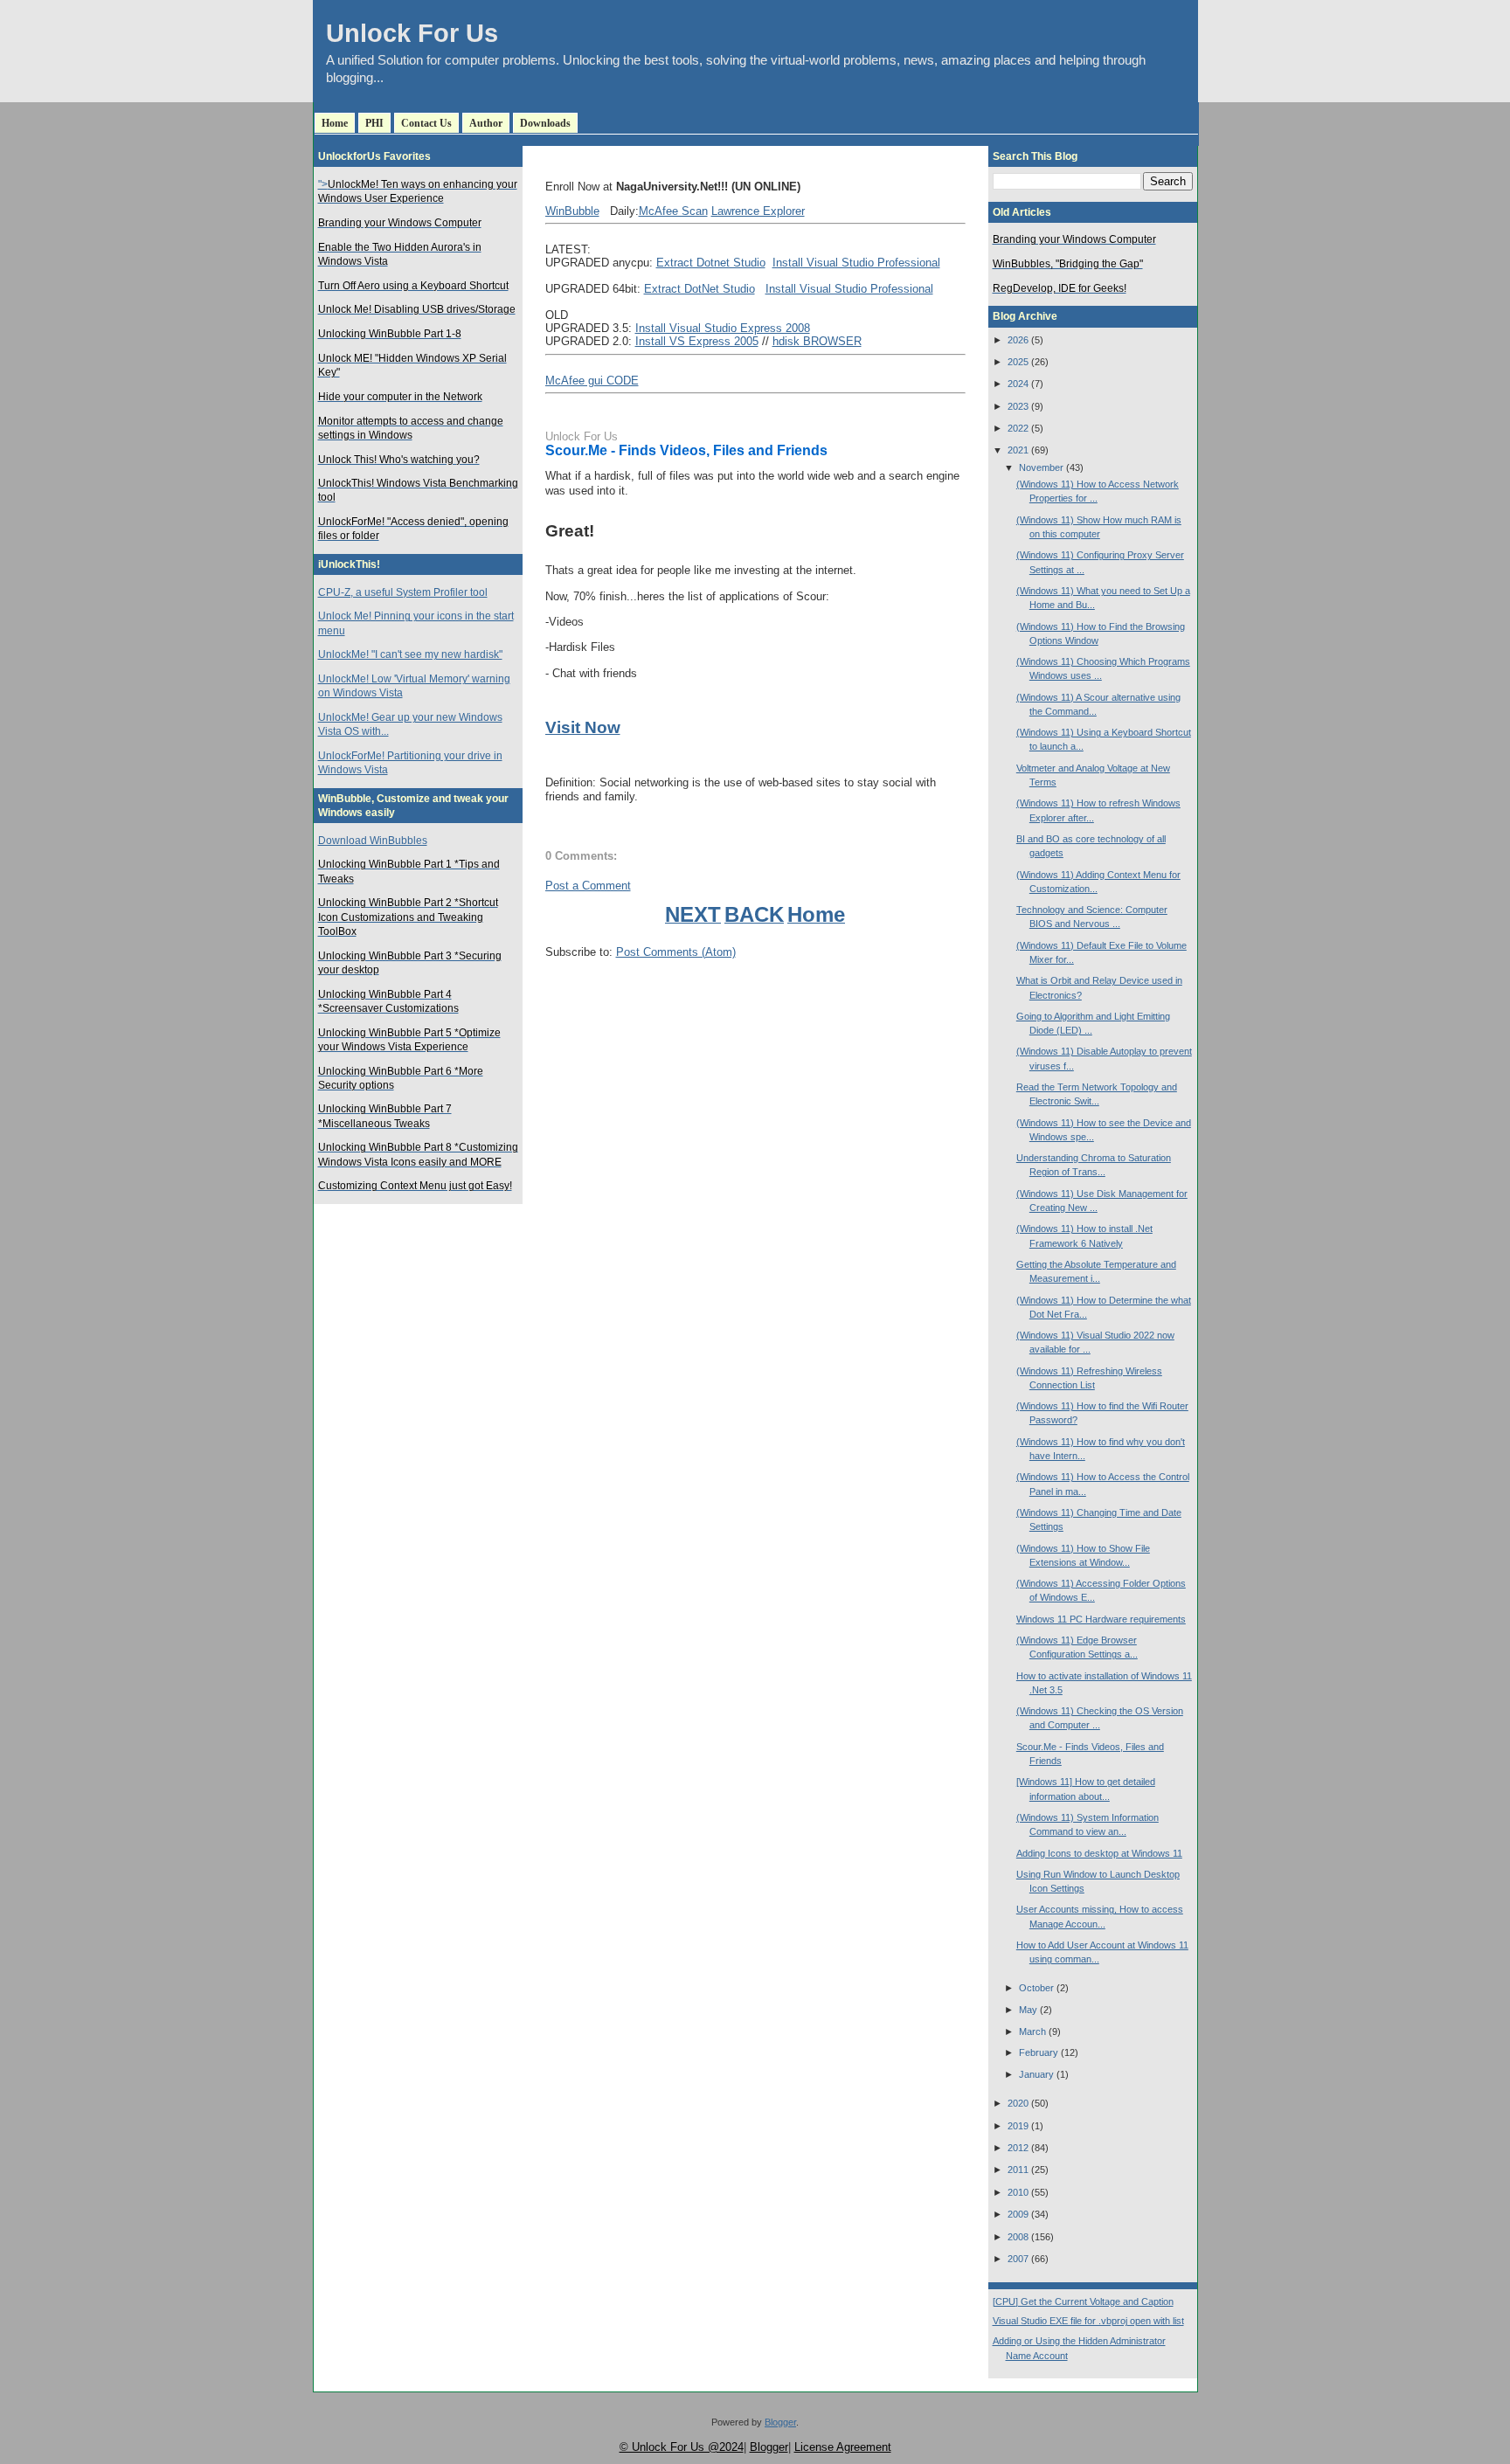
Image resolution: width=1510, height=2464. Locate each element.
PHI (374, 123)
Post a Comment (588, 886)
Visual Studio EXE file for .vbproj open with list (1088, 2321)
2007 (1018, 2259)
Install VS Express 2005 (697, 341)
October (1036, 1988)
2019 (1018, 2126)
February (1039, 2052)
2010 (1018, 2192)
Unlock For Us (412, 33)
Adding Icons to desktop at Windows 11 (1099, 1853)
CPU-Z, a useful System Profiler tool (403, 592)
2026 (1018, 340)
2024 (1018, 384)
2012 (1018, 2148)
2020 (1018, 2103)
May (1028, 2010)
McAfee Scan (673, 211)
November (1041, 467)
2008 (1018, 2237)
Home (335, 123)
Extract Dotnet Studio (711, 263)
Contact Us (426, 123)
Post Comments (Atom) (676, 952)
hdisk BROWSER (817, 341)
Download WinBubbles (373, 841)
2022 (1018, 428)
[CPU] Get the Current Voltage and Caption (1083, 2301)
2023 (1018, 406)
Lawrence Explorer (758, 211)
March (1032, 2031)
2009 (1018, 2214)
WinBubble (572, 211)
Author (486, 123)
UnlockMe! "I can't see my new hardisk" (410, 654)
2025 (1018, 362)
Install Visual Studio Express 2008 (723, 328)
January (1036, 2074)
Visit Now (583, 727)
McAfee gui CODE (592, 381)
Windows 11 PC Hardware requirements (1101, 1619)
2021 (1018, 450)
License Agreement (843, 2447)
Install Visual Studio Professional (856, 263)
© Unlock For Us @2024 (682, 2447)
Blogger (780, 2422)
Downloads (545, 123)
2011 (1018, 2170)
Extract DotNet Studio (700, 289)
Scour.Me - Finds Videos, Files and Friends (686, 450)
